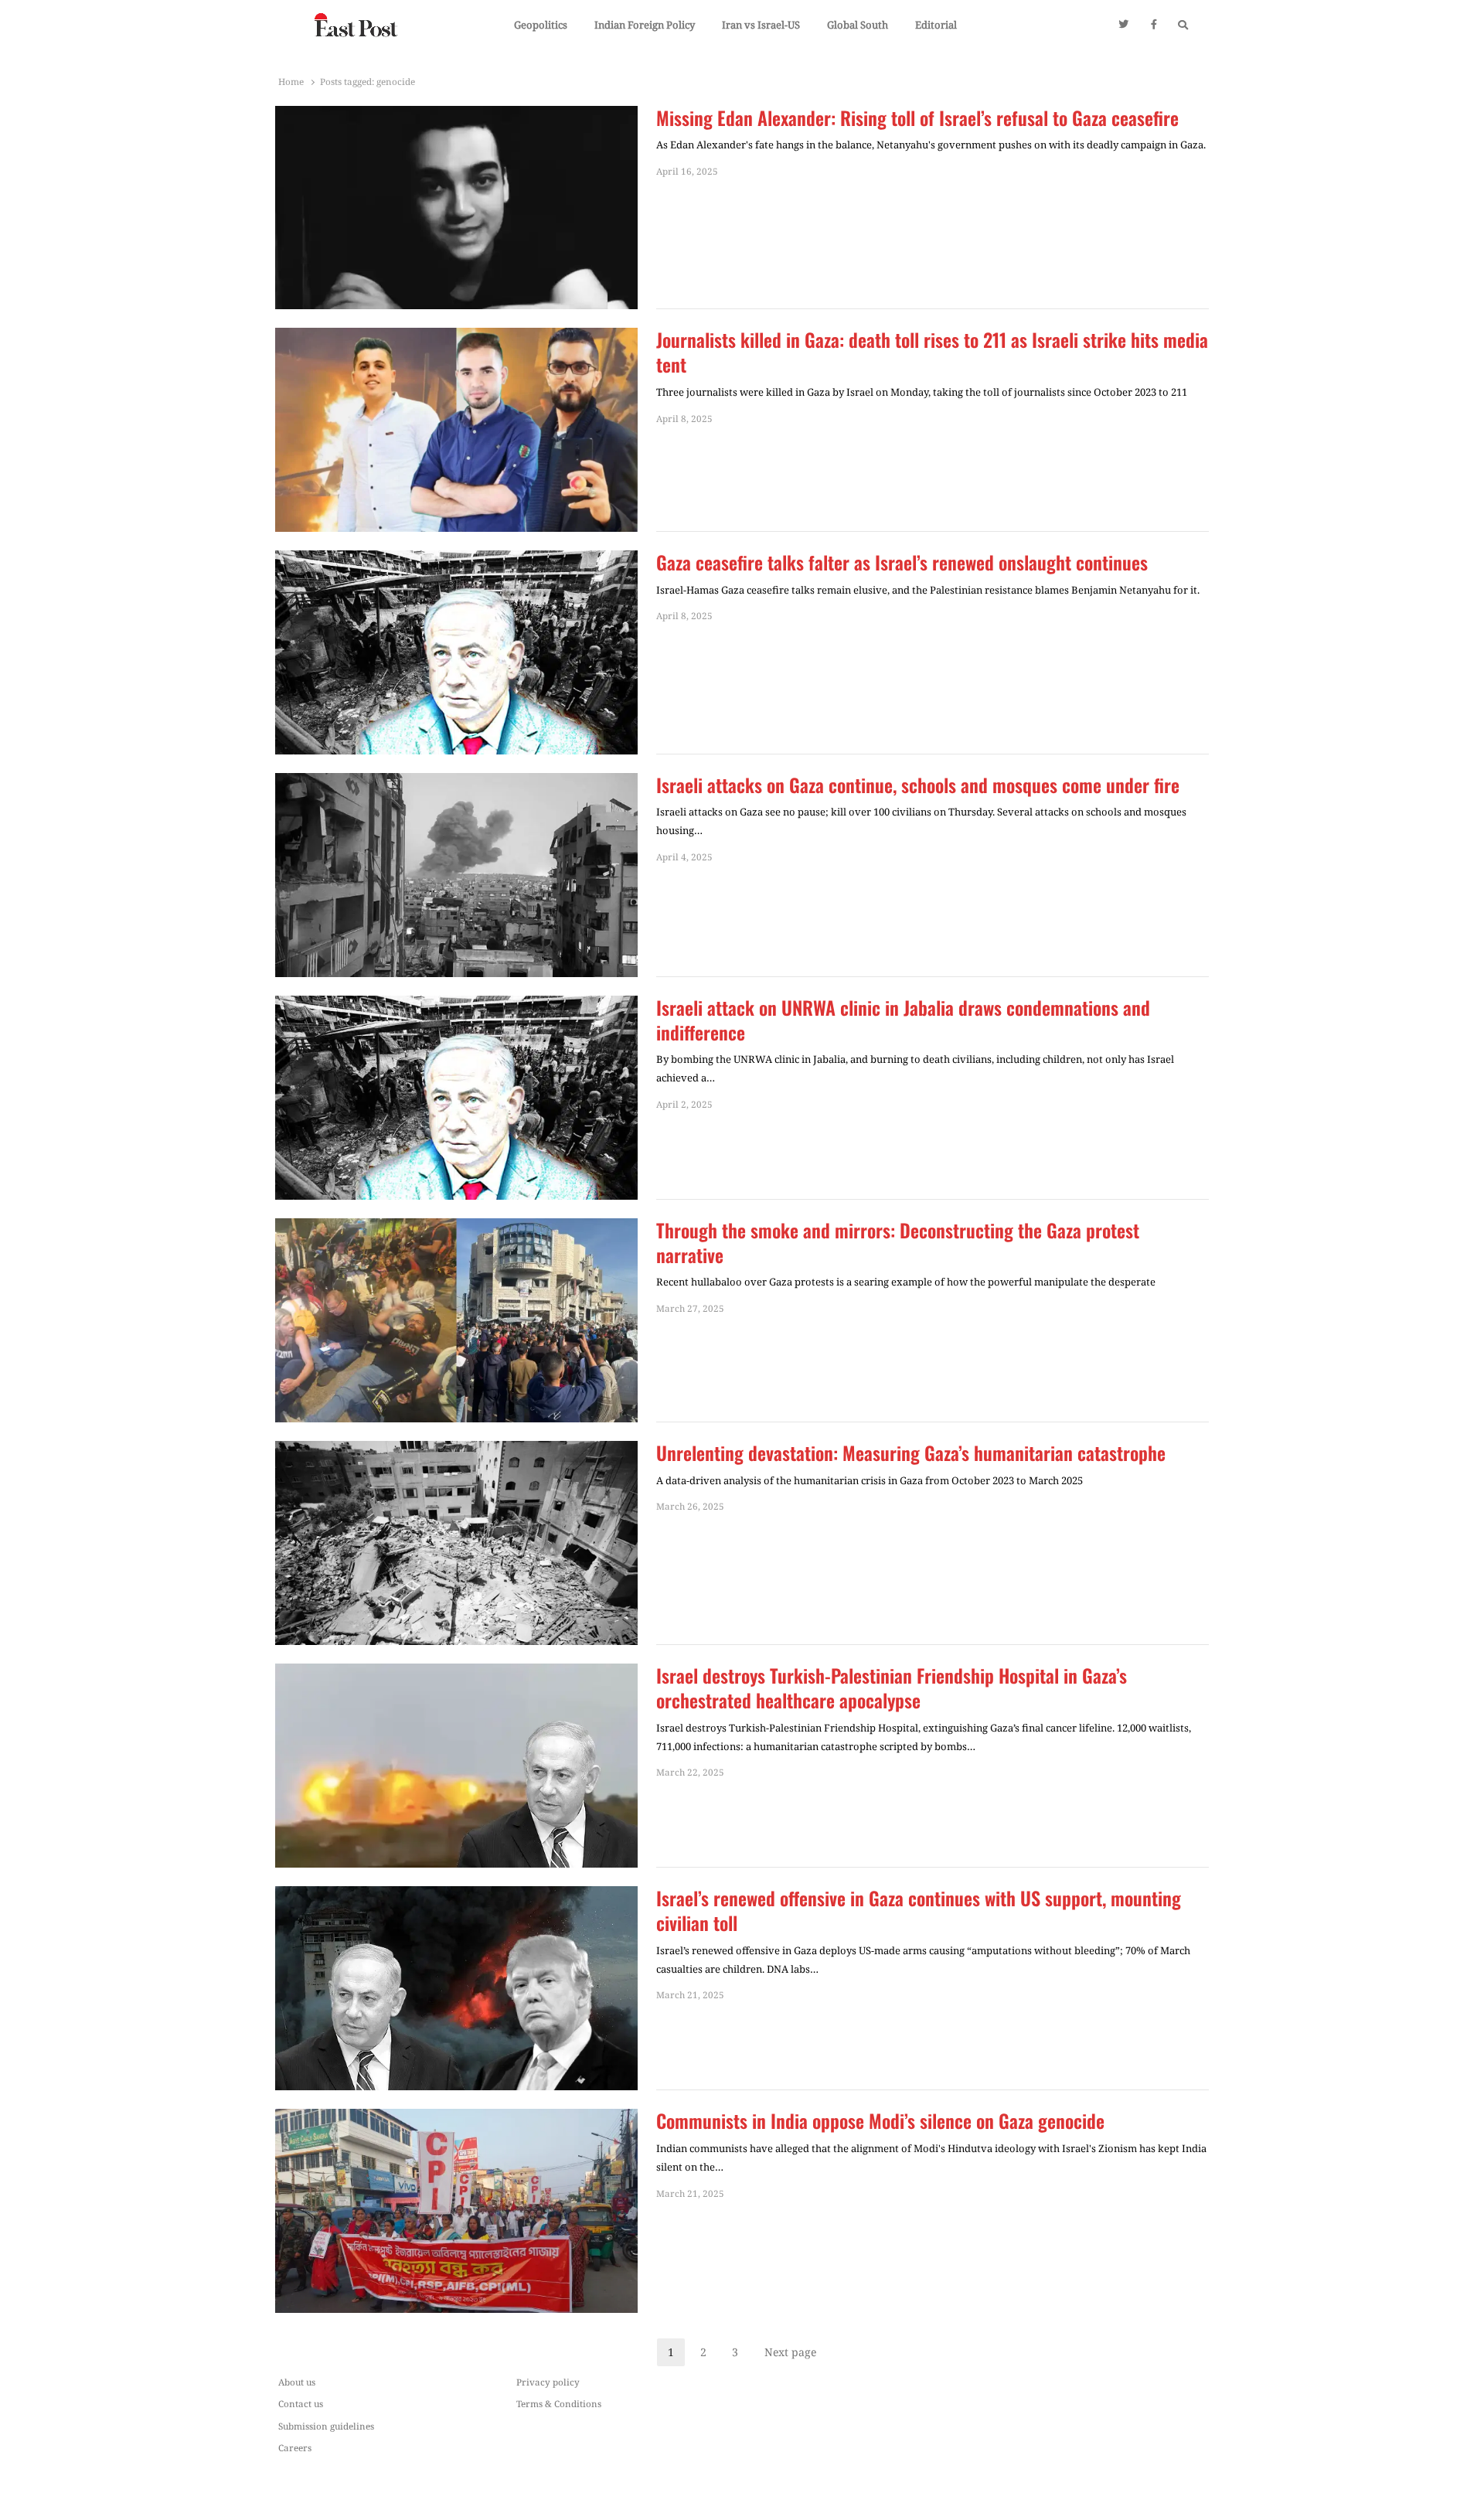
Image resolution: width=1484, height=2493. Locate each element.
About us (297, 2382)
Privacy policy (548, 2382)
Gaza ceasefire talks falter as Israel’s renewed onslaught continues (902, 563)
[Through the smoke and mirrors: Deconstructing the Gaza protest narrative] (456, 1228)
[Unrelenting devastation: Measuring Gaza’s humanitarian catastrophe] (456, 1450)
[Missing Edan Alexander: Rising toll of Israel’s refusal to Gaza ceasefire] (456, 115)
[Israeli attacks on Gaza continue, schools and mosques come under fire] (456, 782)
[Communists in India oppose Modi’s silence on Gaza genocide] (456, 2118)
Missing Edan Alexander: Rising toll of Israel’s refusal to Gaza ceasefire (917, 118)
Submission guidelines (326, 2426)
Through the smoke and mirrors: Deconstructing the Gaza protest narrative (898, 1243)
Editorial (936, 25)
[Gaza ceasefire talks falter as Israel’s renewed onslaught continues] (456, 560)
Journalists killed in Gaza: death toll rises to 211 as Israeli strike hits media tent (932, 352)
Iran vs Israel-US (761, 25)
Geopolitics (541, 25)
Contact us (301, 2403)
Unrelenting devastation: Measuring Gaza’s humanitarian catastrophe (911, 1453)
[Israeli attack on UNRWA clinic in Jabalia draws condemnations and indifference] (456, 1005)
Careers (295, 2447)
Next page (790, 2352)
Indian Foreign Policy (645, 25)
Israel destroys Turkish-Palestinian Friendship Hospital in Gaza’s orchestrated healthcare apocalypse (892, 1688)
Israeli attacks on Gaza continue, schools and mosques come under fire (918, 785)
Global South (858, 25)
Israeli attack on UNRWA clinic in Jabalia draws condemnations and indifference (903, 1020)
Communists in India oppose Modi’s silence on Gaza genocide (880, 2121)
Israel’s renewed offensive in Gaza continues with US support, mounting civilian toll (919, 1911)
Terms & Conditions (559, 2403)
